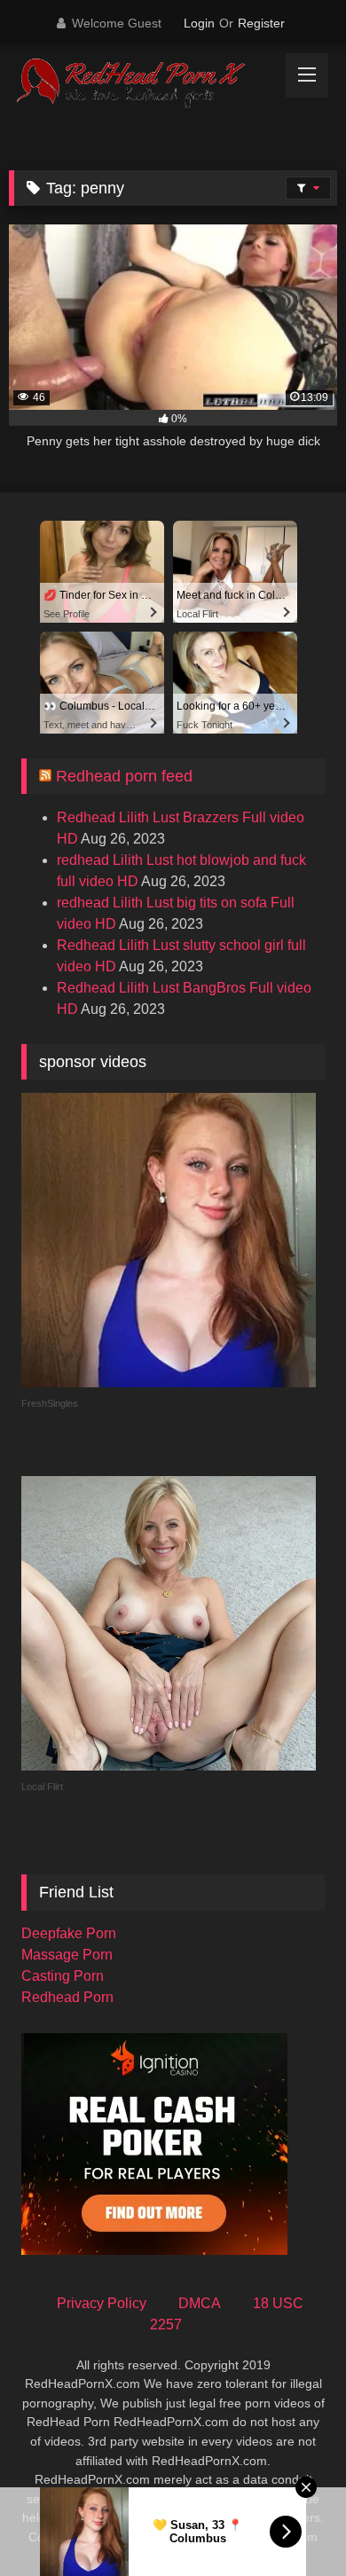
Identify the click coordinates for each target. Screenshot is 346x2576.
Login (199, 23)
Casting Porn (63, 1976)
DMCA (200, 2303)
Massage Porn (67, 1955)
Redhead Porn (67, 1997)
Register (261, 23)
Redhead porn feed (124, 776)
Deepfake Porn (69, 1933)
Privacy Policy (102, 2303)
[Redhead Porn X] (142, 84)
